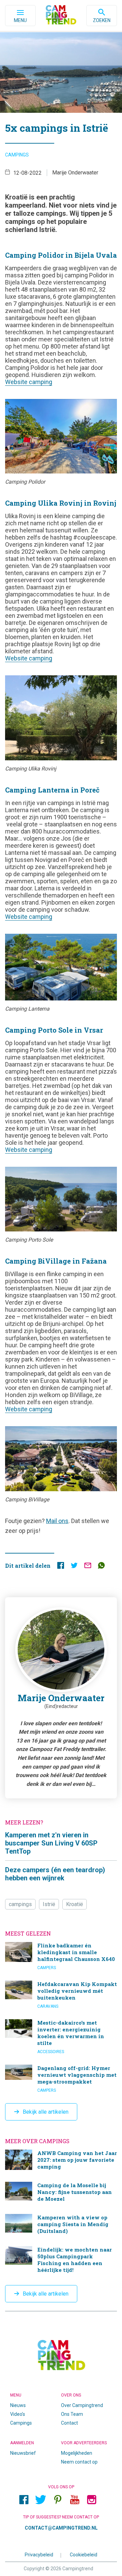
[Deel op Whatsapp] (101, 1567)
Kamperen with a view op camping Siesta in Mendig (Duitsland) (61, 2225)
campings (20, 1904)
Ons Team (72, 2414)
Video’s (18, 2414)
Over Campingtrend (82, 2405)
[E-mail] (88, 1567)
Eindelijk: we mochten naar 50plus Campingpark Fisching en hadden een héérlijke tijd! (61, 2261)
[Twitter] (41, 2499)
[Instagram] (91, 2499)
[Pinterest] (58, 2499)
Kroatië (75, 1904)
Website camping (29, 382)
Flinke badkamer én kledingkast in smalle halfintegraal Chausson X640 (61, 1956)
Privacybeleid (39, 2555)
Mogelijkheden (77, 2453)
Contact (69, 2423)
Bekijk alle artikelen (46, 2112)
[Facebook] (24, 2499)
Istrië (49, 1904)
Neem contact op (79, 2462)
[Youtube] (75, 2499)
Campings (17, 155)
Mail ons (57, 1521)
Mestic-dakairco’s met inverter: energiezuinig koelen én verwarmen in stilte (61, 2037)
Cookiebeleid (84, 2555)
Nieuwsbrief (23, 2453)
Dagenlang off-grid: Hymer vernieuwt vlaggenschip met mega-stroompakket (61, 2079)
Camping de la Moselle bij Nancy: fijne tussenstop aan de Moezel (61, 2193)
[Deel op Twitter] (74, 1567)
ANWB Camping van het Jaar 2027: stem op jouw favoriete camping (61, 2161)
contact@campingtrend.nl (61, 2528)
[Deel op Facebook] (61, 1567)
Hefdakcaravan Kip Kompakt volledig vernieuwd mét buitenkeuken (61, 1995)
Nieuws (18, 2405)
